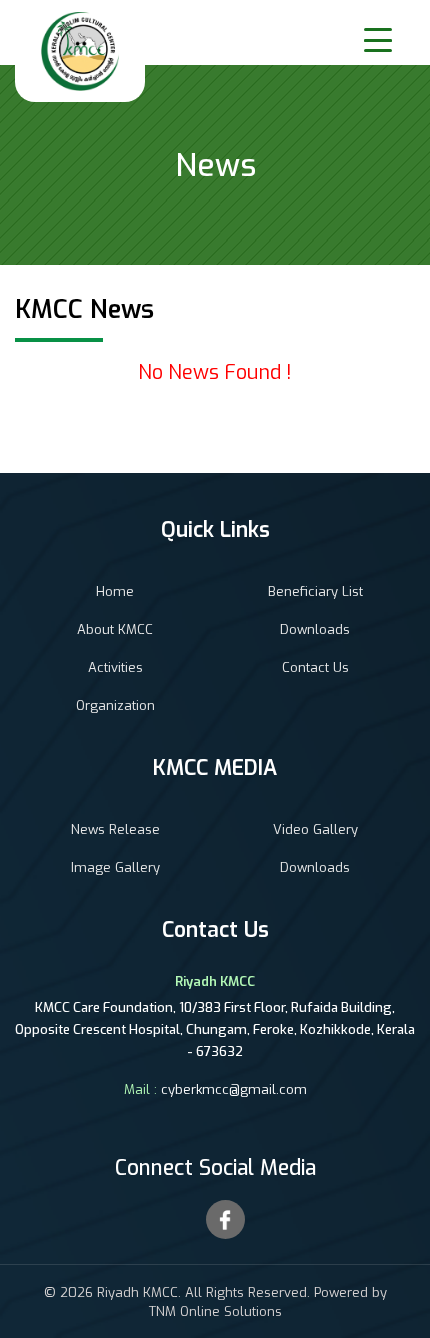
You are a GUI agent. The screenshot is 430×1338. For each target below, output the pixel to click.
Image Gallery (115, 867)
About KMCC (115, 629)
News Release (115, 829)
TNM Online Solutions (215, 1311)
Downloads (315, 629)
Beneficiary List (315, 591)
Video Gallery (315, 829)
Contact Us (315, 667)
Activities (115, 667)
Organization (115, 705)
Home (115, 591)
